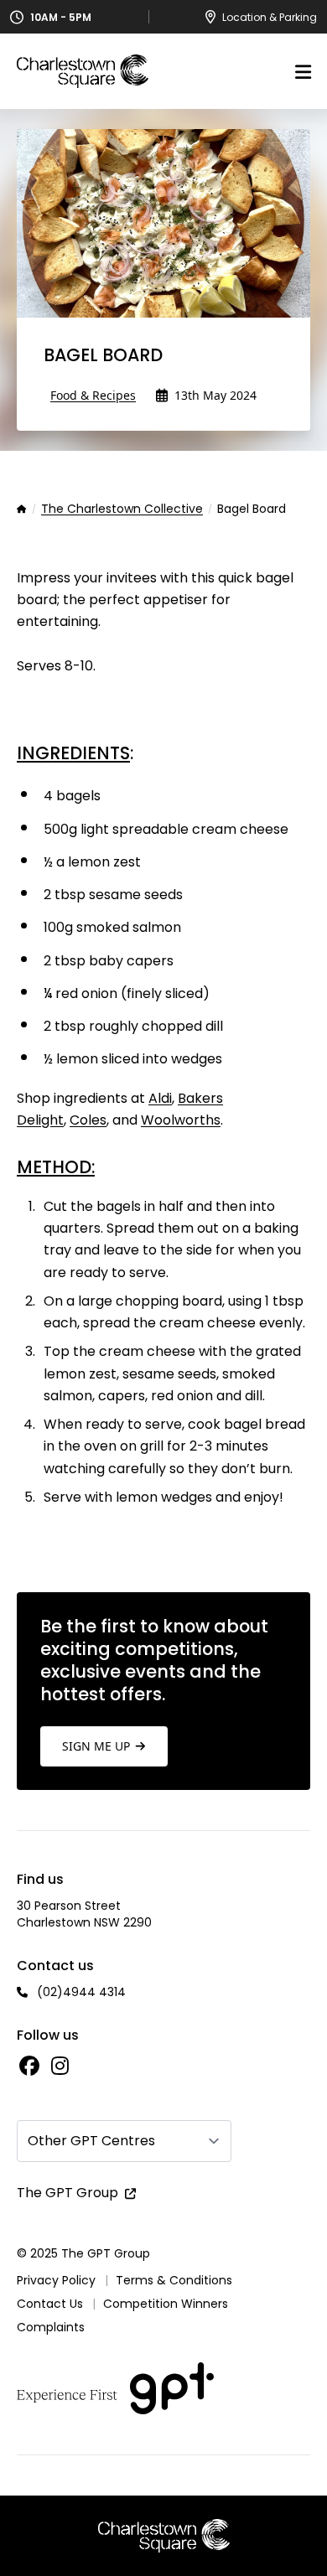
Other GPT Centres (91, 2141)
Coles (88, 1120)
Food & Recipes (93, 395)
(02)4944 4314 (81, 1992)
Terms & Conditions (174, 2280)
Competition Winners (166, 2304)
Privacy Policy (56, 2280)
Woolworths (181, 1120)
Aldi (160, 1098)
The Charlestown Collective (122, 510)
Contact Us (50, 2304)
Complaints (51, 2327)
